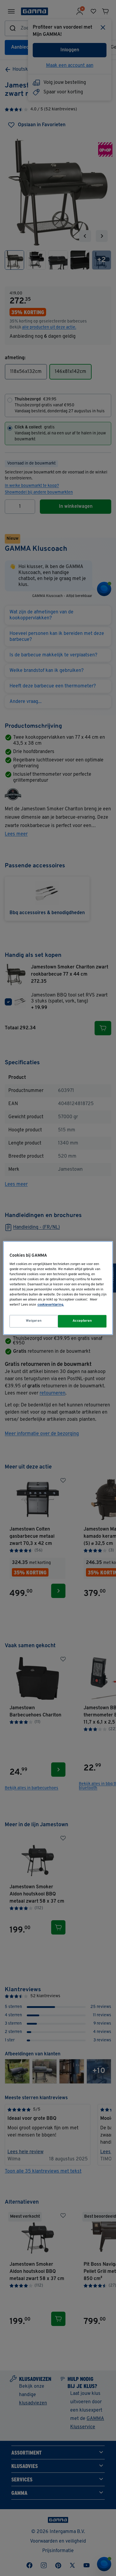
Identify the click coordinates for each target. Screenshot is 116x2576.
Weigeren (34, 1321)
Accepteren (82, 1321)
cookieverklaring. (51, 1305)
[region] (58, 1288)
